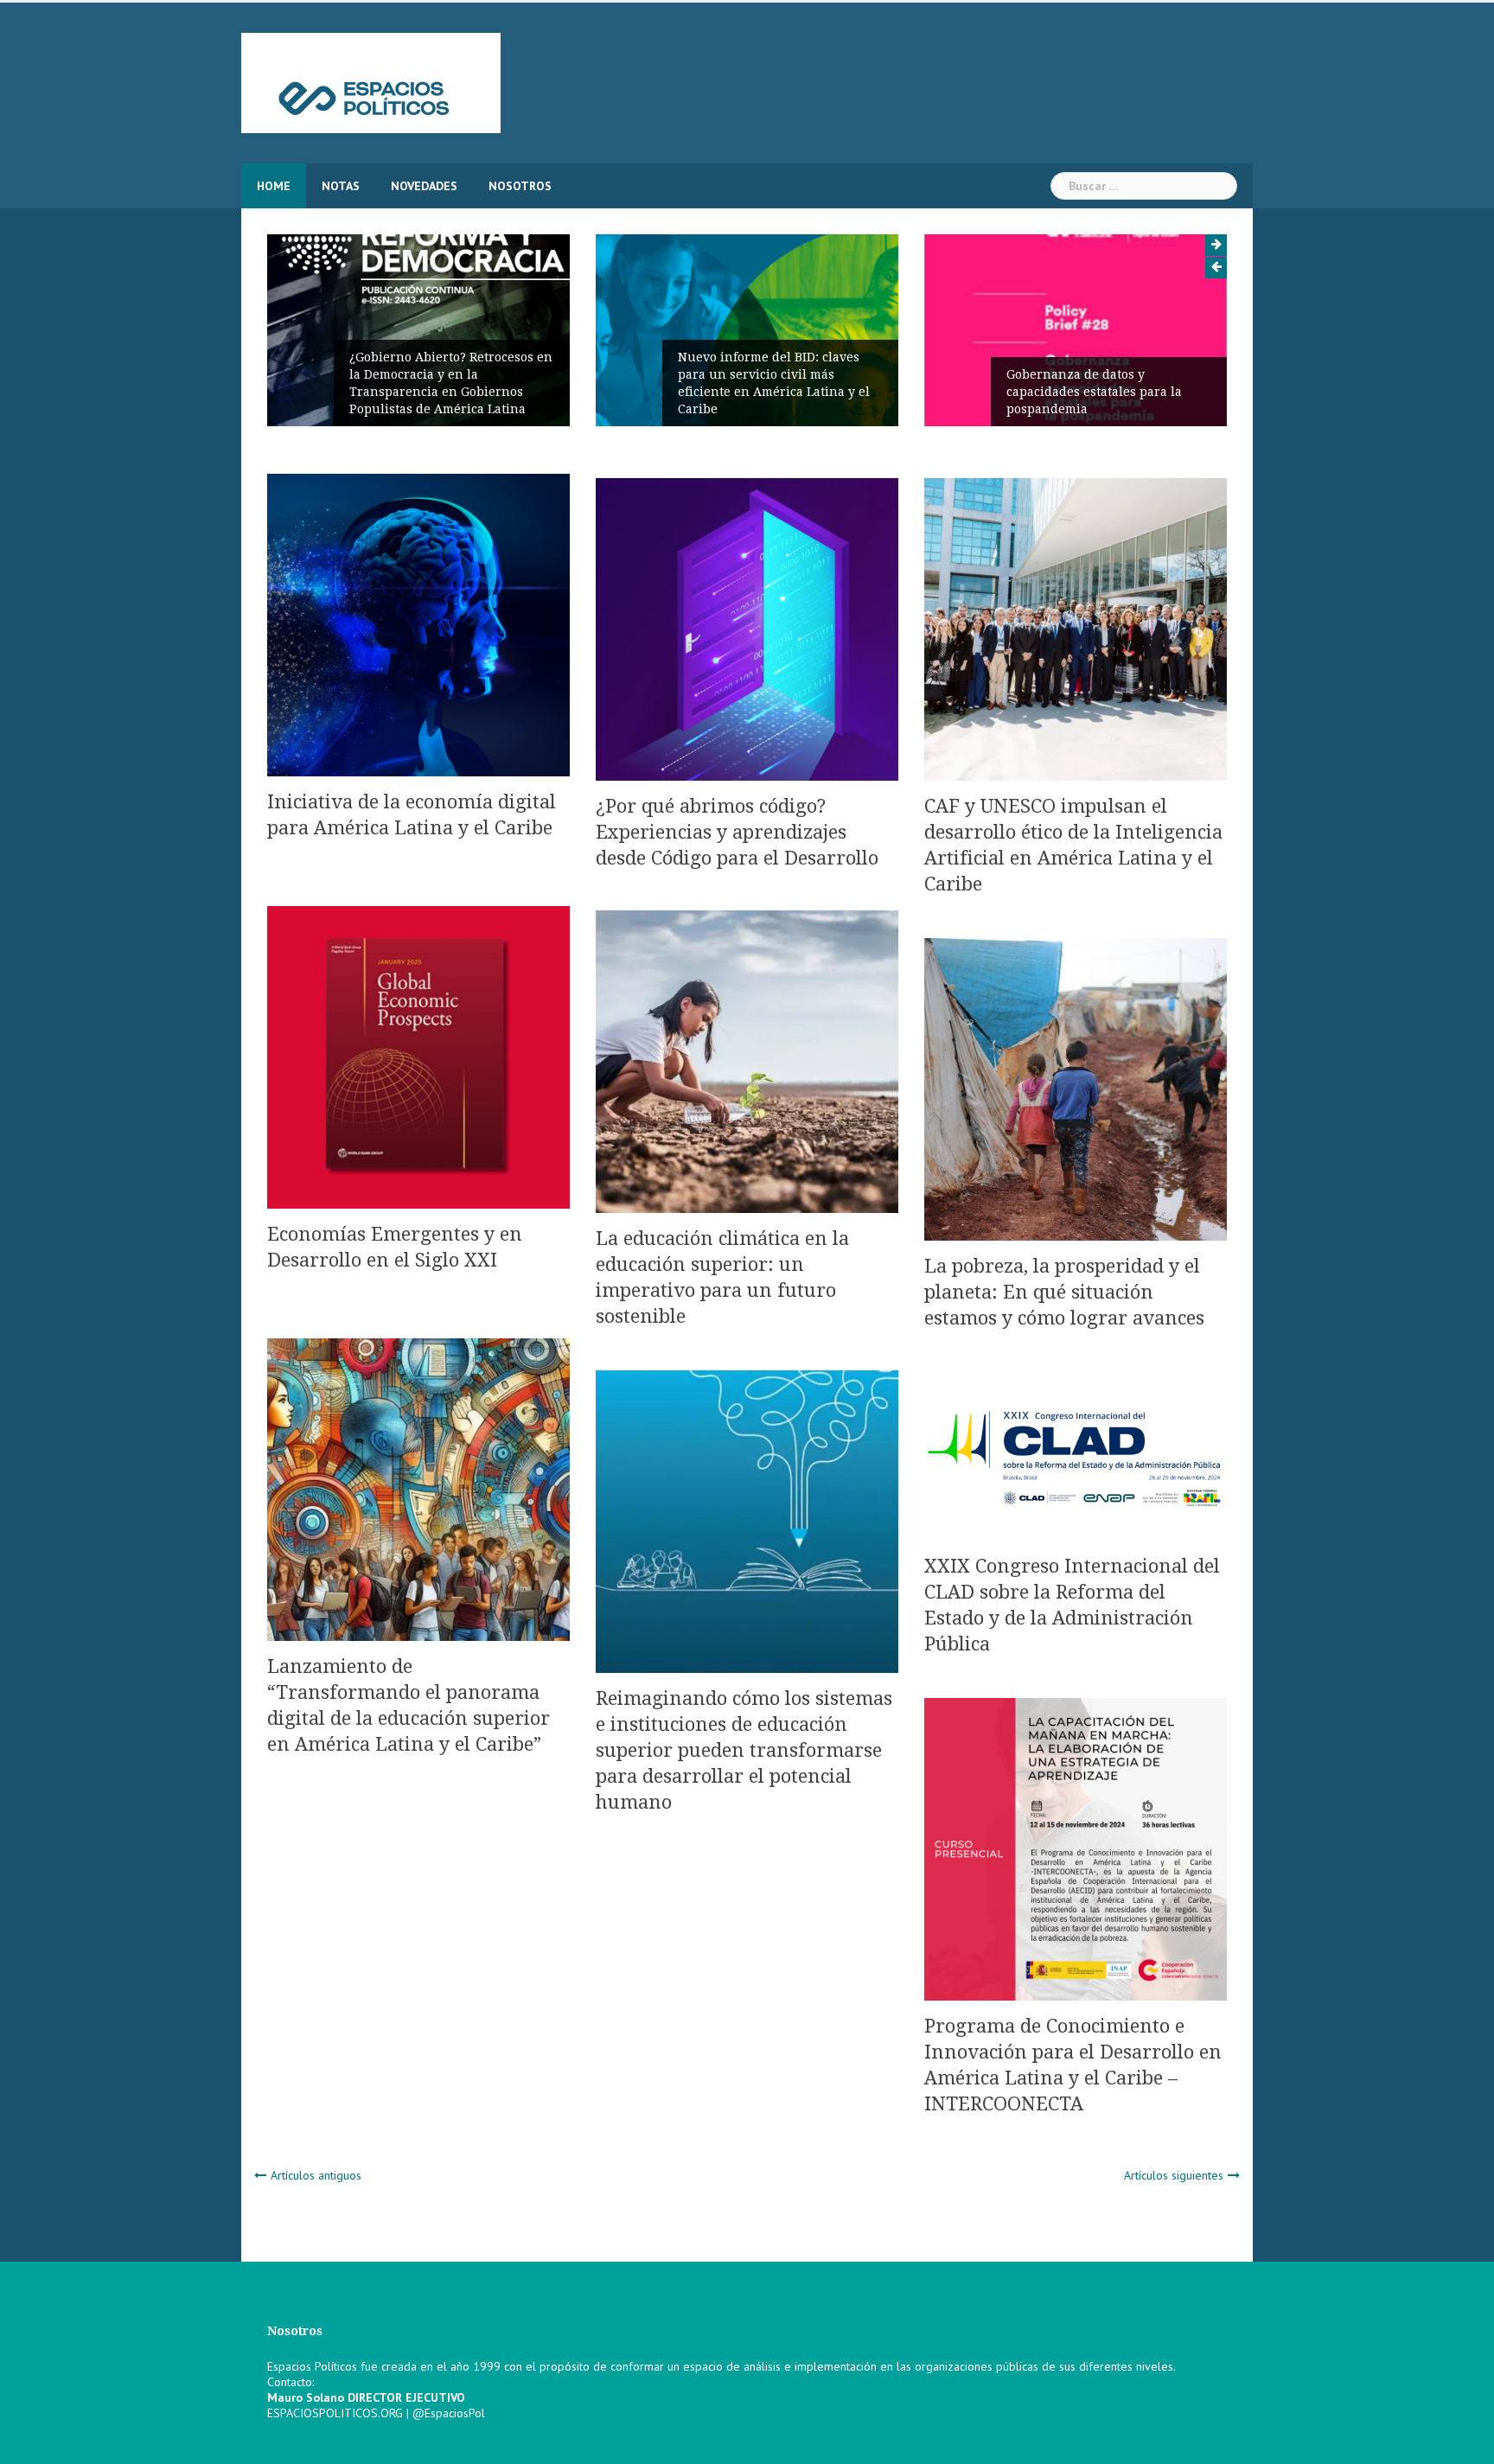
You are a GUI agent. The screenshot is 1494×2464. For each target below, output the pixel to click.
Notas (341, 186)
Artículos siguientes (1174, 2175)
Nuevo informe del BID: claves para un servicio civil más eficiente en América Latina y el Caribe (743, 383)
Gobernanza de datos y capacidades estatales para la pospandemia (1063, 392)
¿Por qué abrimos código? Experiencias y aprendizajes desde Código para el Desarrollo (737, 832)
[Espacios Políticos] (371, 82)
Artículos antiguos (316, 2175)
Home (274, 186)
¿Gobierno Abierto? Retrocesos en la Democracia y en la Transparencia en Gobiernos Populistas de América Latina (420, 383)
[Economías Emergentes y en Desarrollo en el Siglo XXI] (418, 1056)
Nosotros (520, 186)
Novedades (424, 186)
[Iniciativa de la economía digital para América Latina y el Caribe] (418, 624)
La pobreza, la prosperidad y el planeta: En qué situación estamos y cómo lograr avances (1064, 1292)
